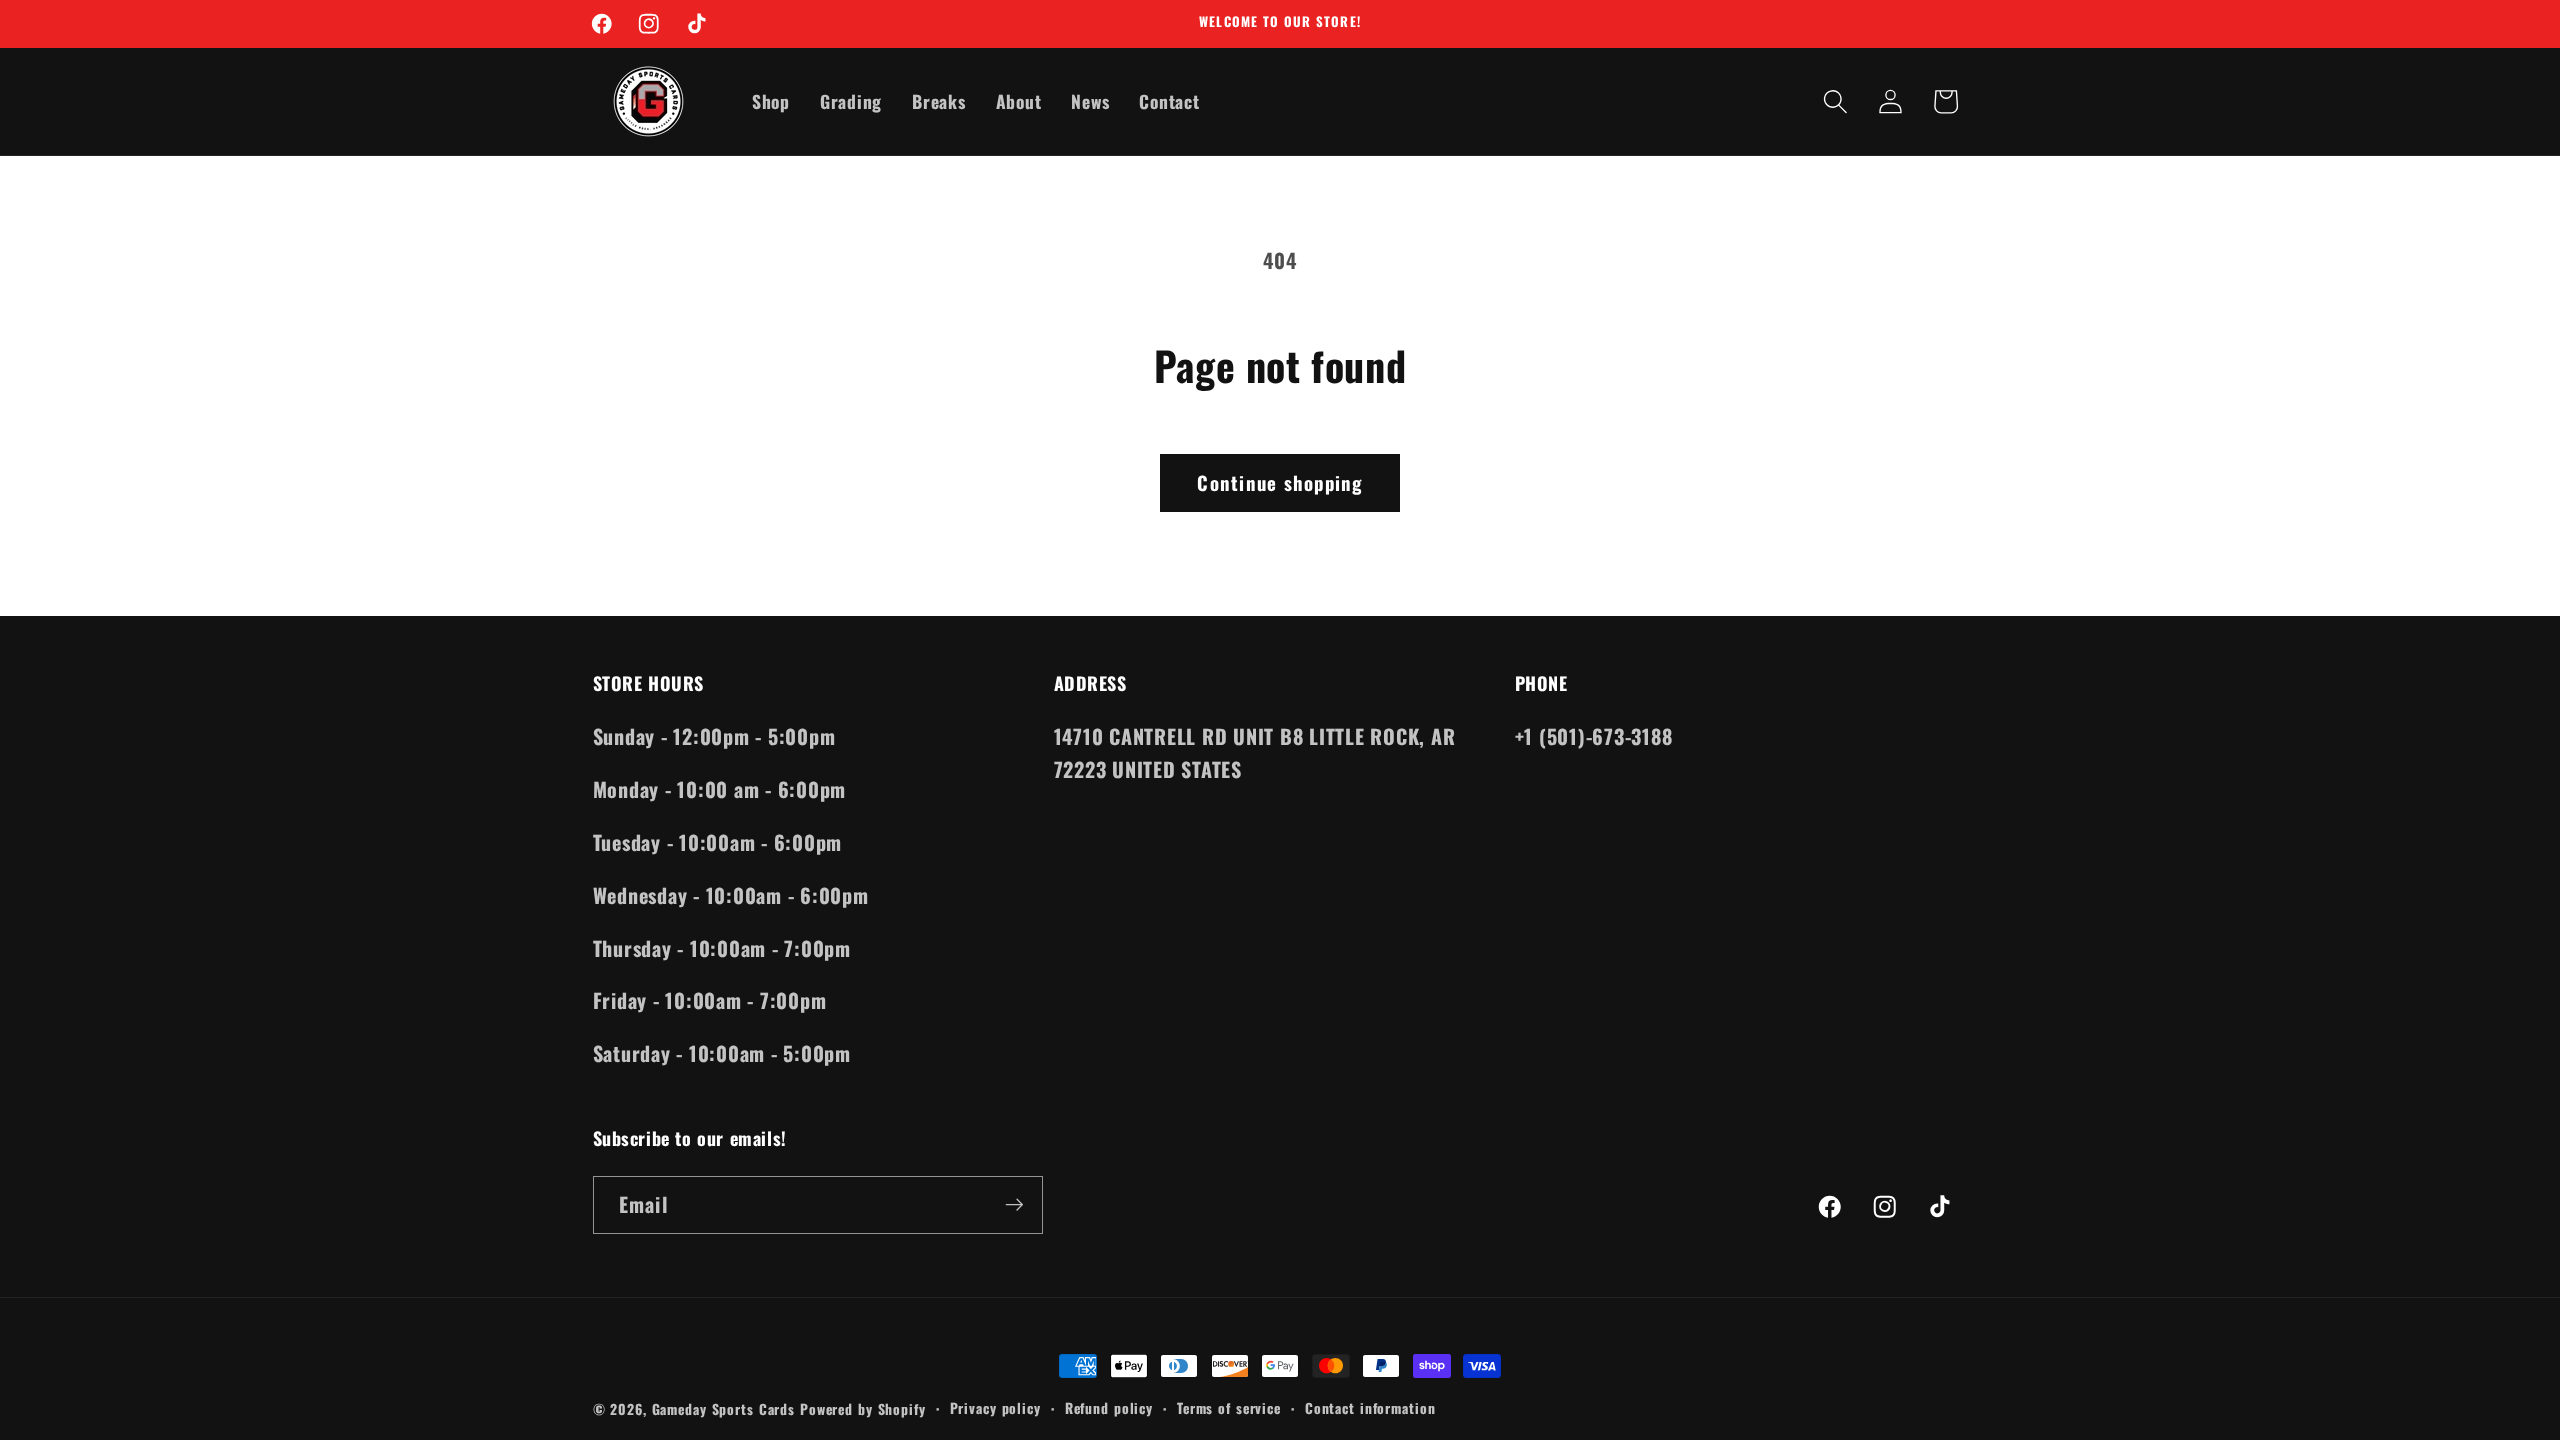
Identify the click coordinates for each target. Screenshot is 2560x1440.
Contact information (1370, 1408)
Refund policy (1109, 1408)
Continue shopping (1279, 482)
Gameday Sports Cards (724, 1409)
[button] (1835, 101)
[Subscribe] (1014, 1205)
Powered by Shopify (863, 1409)
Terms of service (1229, 1408)
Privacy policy (995, 1408)
